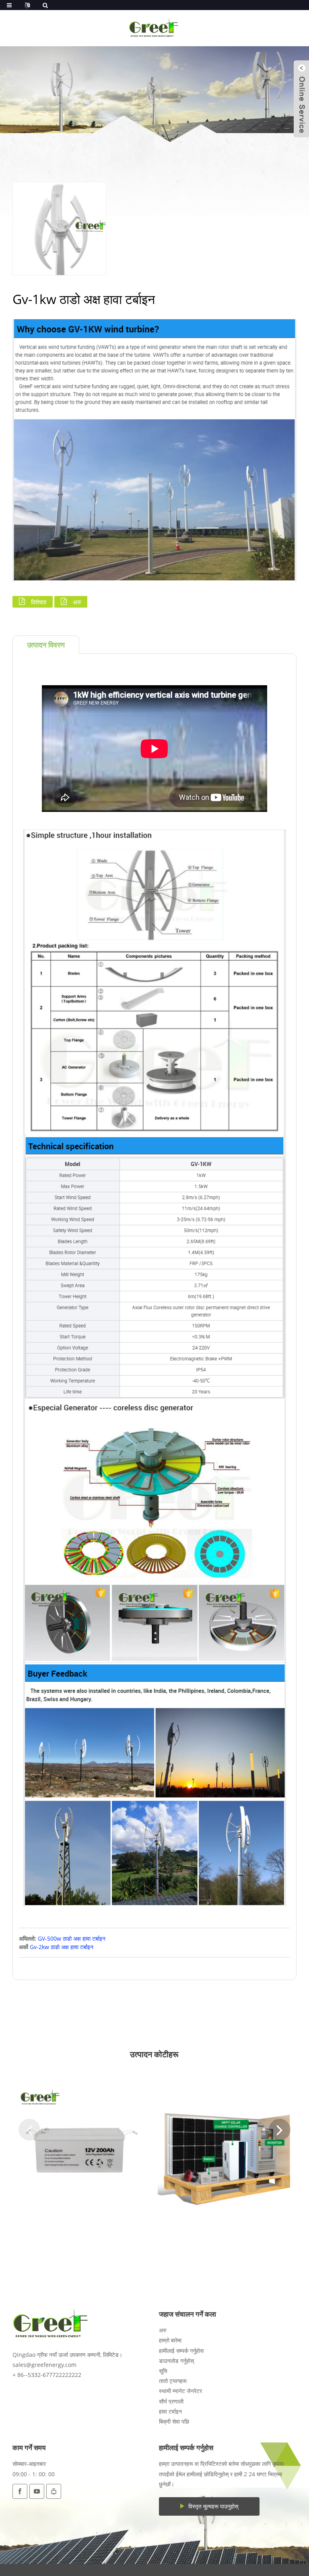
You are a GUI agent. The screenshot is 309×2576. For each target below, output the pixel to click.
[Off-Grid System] (227, 2150)
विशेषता (39, 602)
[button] (29, 2130)
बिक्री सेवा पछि (174, 2421)
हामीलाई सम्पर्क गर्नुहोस (181, 2351)
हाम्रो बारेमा (170, 2340)
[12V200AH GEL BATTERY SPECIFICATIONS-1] (82, 2150)
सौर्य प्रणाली (171, 2401)
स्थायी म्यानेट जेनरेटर (180, 2391)
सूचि (163, 2371)
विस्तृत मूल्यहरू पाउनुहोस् (213, 2506)
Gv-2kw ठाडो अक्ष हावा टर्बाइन (62, 1947)
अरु (77, 602)
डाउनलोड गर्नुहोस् (176, 2361)
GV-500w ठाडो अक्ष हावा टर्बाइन (72, 1938)
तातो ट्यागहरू (173, 2381)
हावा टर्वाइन (170, 2411)
